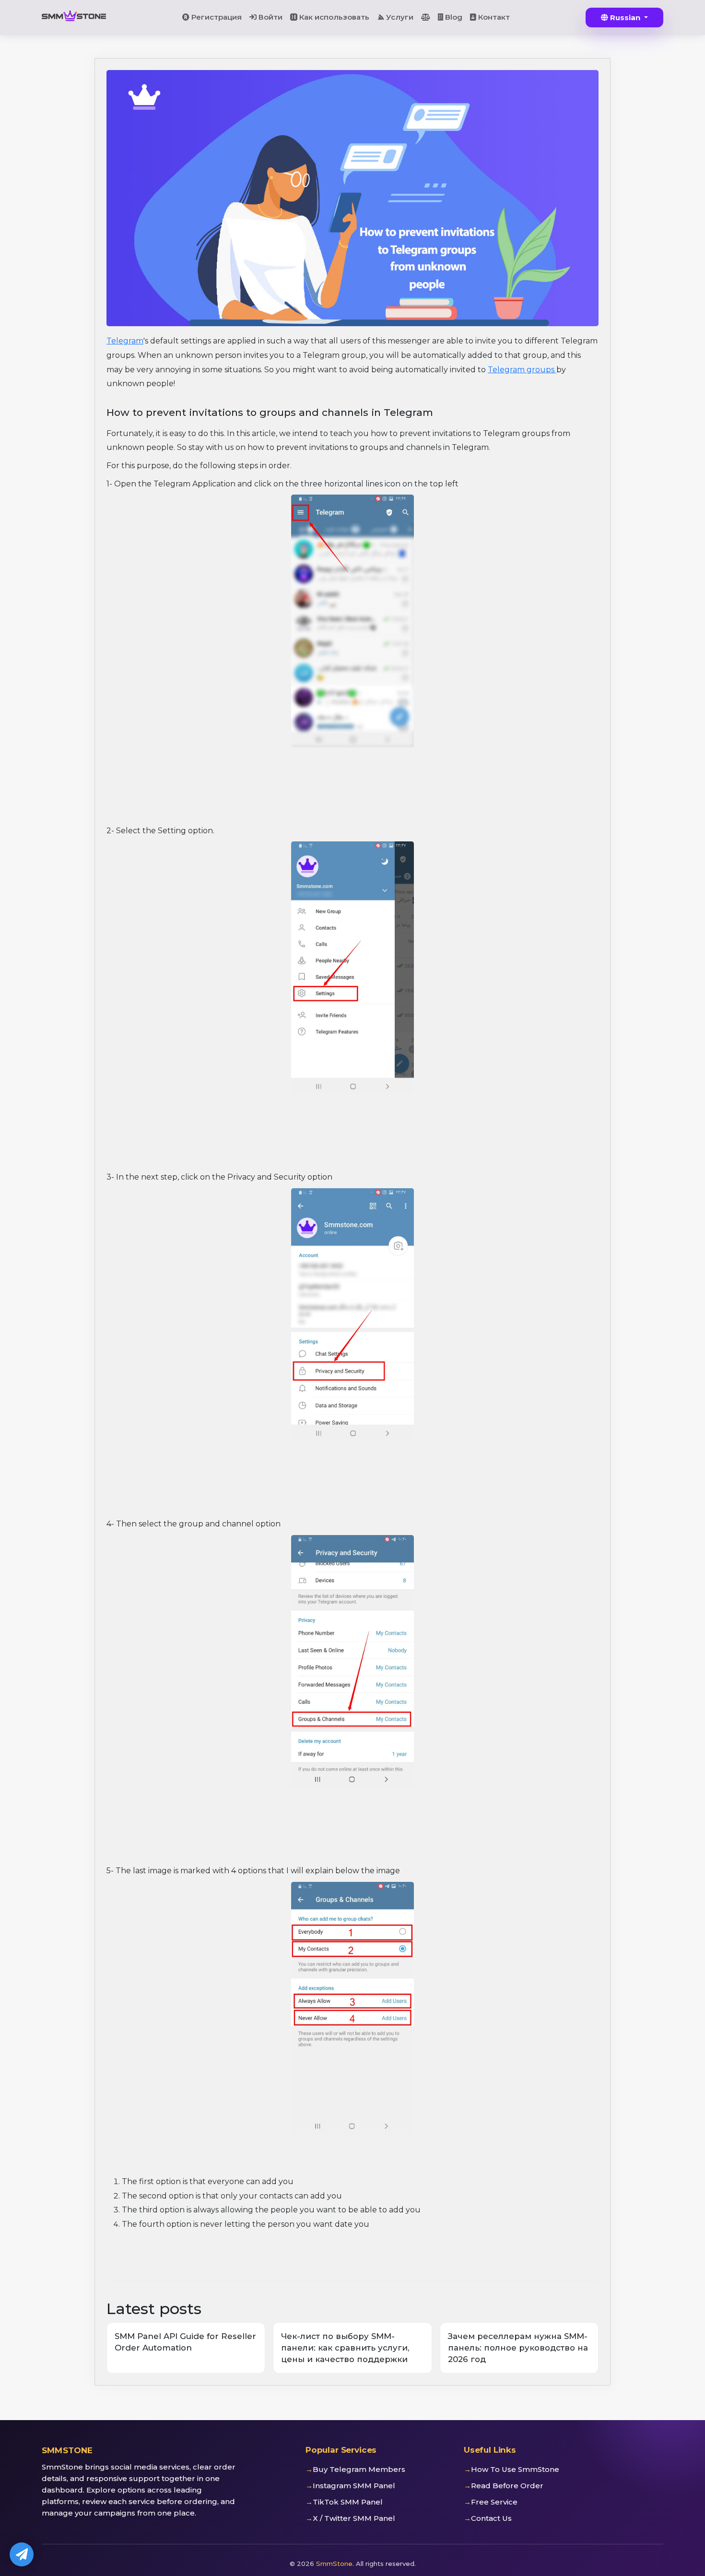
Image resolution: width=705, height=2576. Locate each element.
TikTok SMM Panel (348, 2502)
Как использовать (333, 17)
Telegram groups (522, 370)
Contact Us (491, 2518)
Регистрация (216, 17)
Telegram (125, 341)
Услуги (399, 17)
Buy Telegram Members (359, 2469)
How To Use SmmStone (515, 2469)
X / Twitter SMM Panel (354, 2518)
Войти (270, 17)
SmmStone (334, 2564)
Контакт (493, 17)
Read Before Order (507, 2486)
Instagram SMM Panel (354, 2486)
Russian (625, 18)
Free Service (494, 2502)
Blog (453, 17)
